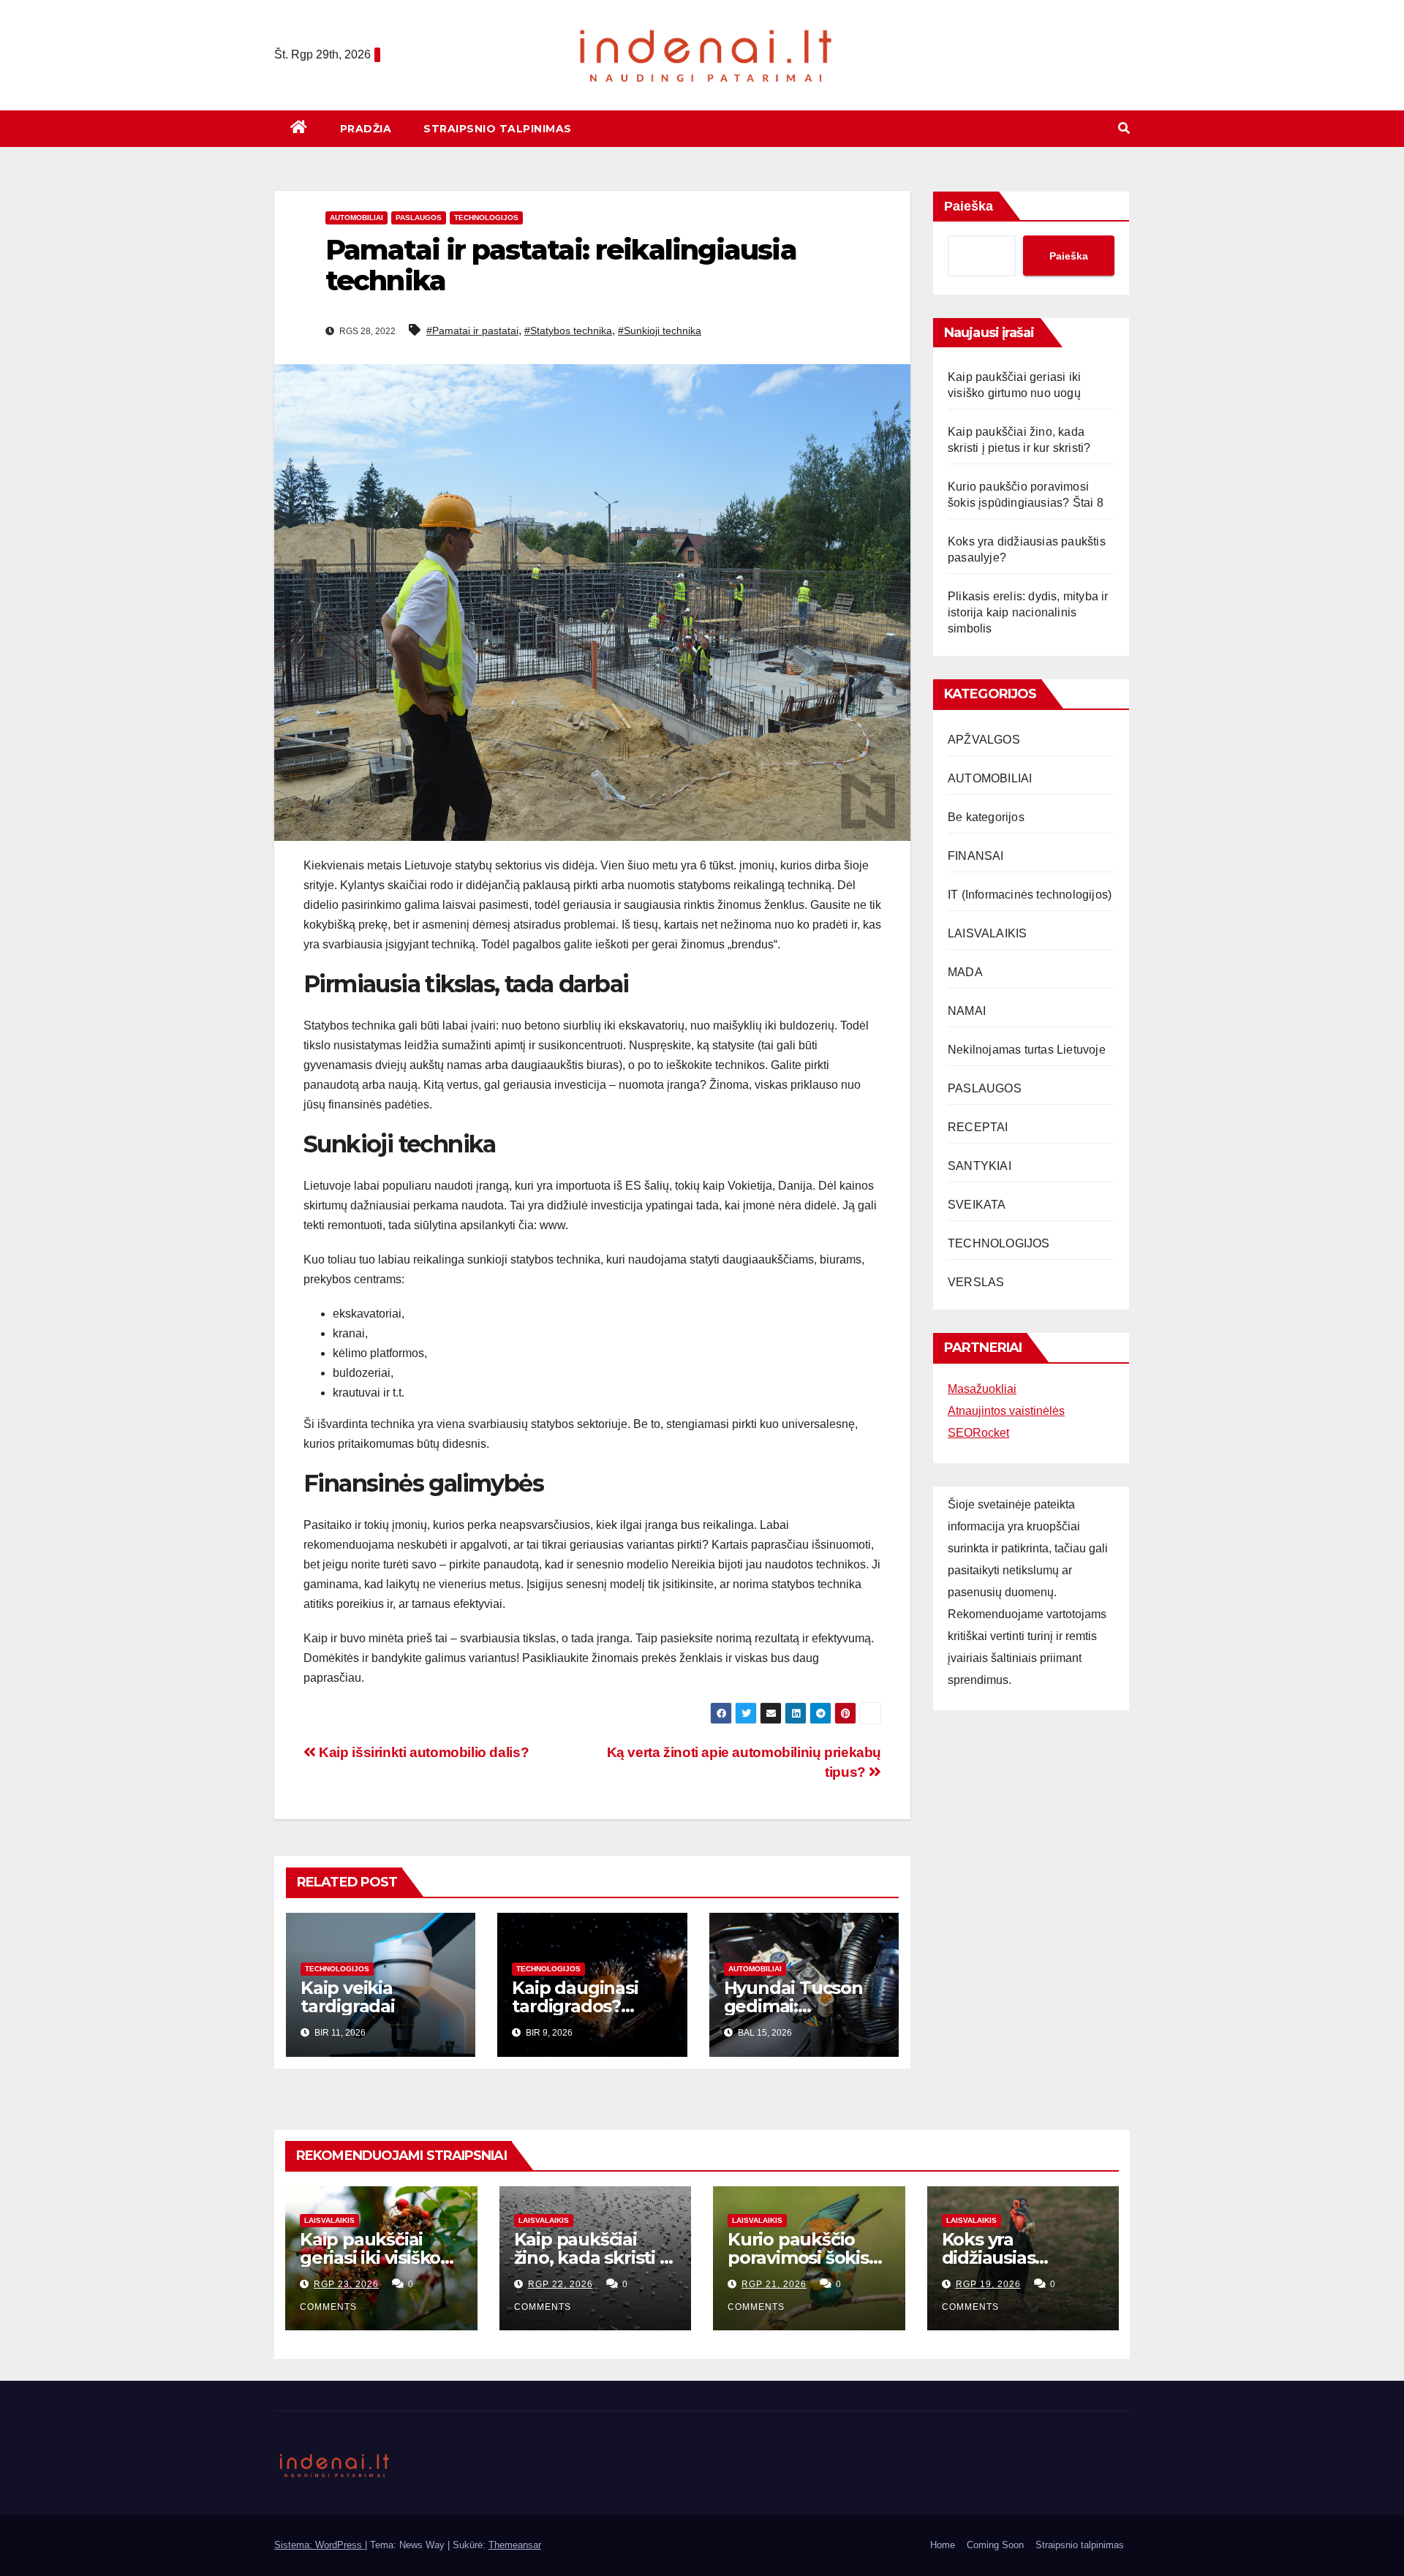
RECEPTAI (978, 1127)
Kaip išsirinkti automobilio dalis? (422, 1752)
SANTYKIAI (980, 1166)
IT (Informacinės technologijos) (1030, 895)
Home (943, 2545)
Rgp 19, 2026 (988, 2284)
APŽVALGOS (984, 740)
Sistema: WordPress (320, 2545)
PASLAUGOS (419, 218)
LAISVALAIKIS (987, 933)
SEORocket (978, 1433)
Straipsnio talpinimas (498, 129)
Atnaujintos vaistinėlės (1006, 1411)
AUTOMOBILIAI (356, 218)
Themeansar (515, 2545)
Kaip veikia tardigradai (348, 1997)
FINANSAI (976, 856)
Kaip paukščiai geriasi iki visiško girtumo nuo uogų (378, 2258)
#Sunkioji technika (660, 331)
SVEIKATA (977, 1205)
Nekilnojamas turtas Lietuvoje (1027, 1050)
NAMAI (967, 1011)
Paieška (969, 206)
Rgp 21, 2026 (774, 2284)
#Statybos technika (568, 331)
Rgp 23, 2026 (346, 2284)
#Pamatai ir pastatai (472, 331)
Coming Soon (995, 2545)
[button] (1124, 128)
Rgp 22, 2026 (561, 2284)
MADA (965, 972)
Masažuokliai (982, 1389)
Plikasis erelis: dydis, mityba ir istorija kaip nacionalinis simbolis (1028, 612)
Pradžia (366, 129)
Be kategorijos (986, 817)
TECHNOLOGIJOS (486, 218)
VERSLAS (976, 1282)
